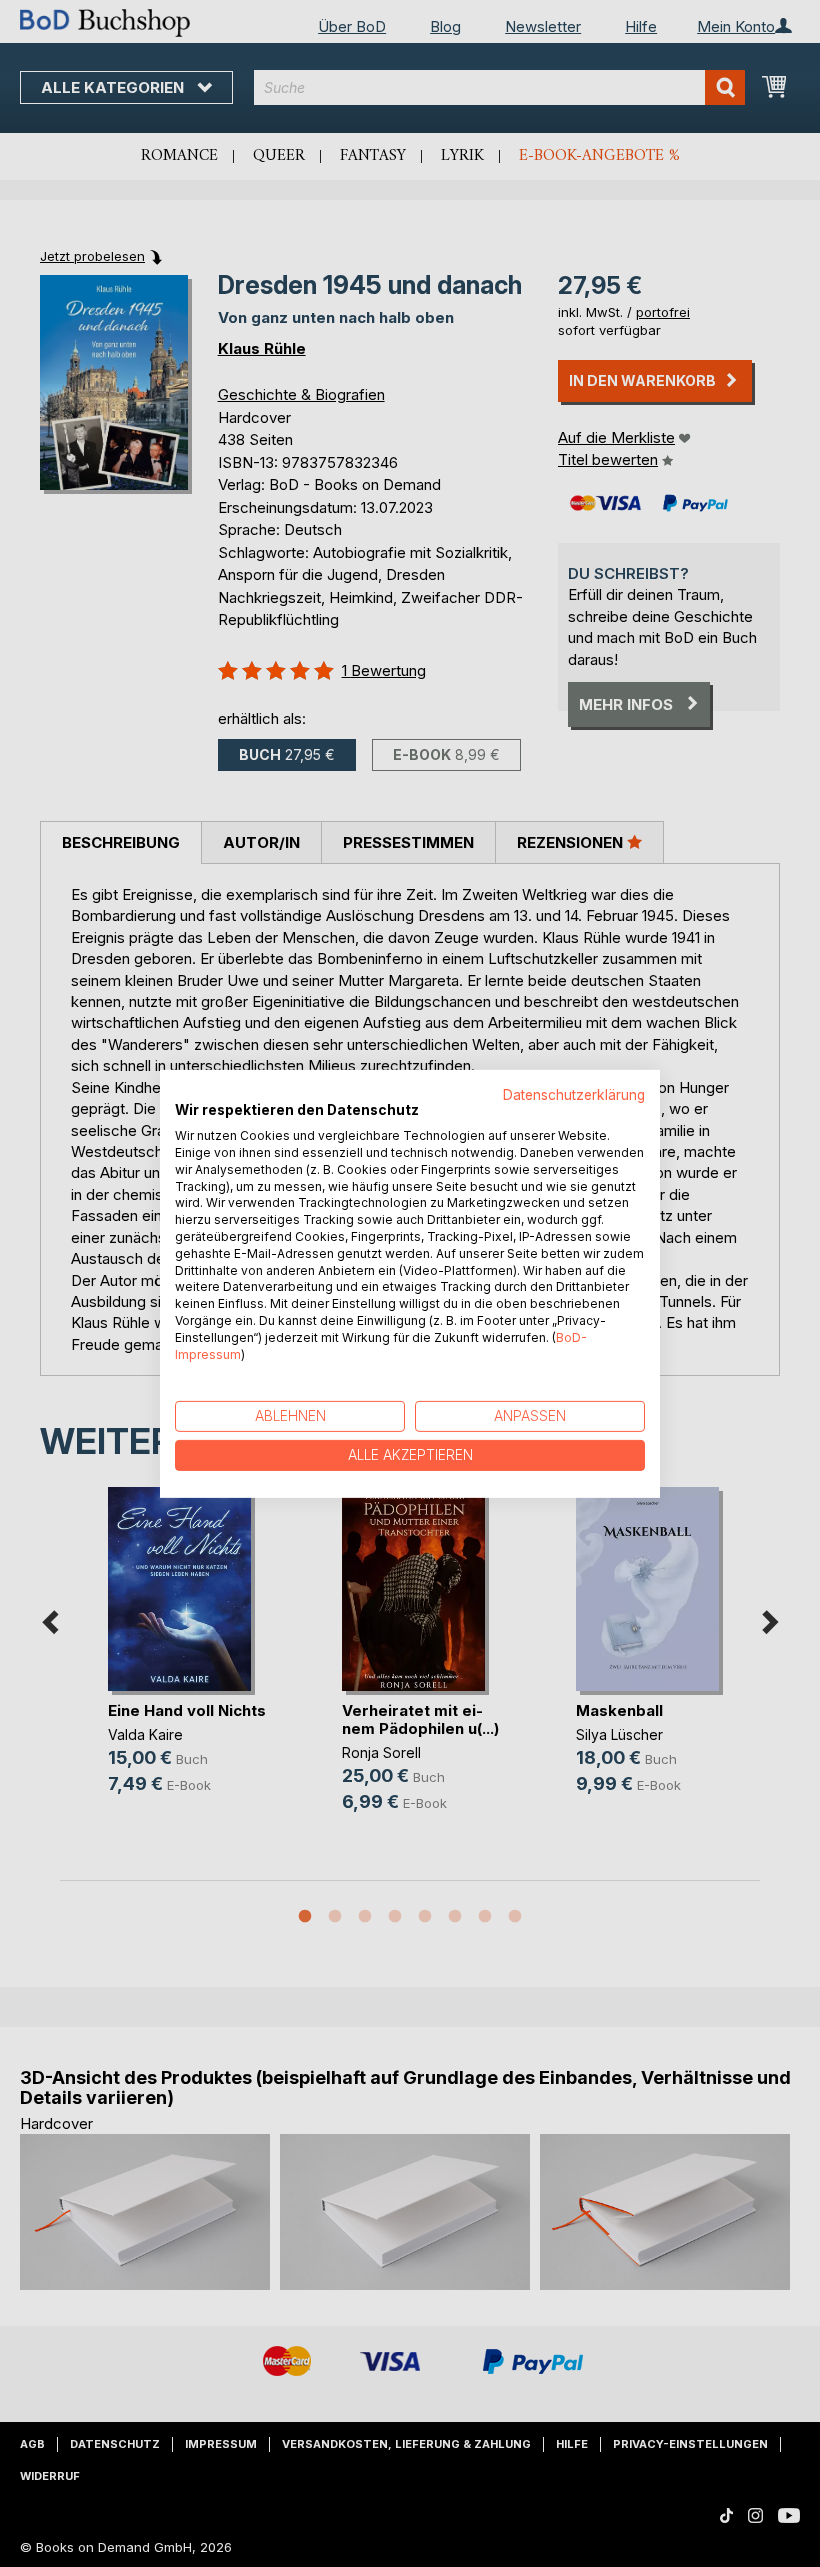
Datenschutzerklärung (574, 1094)
